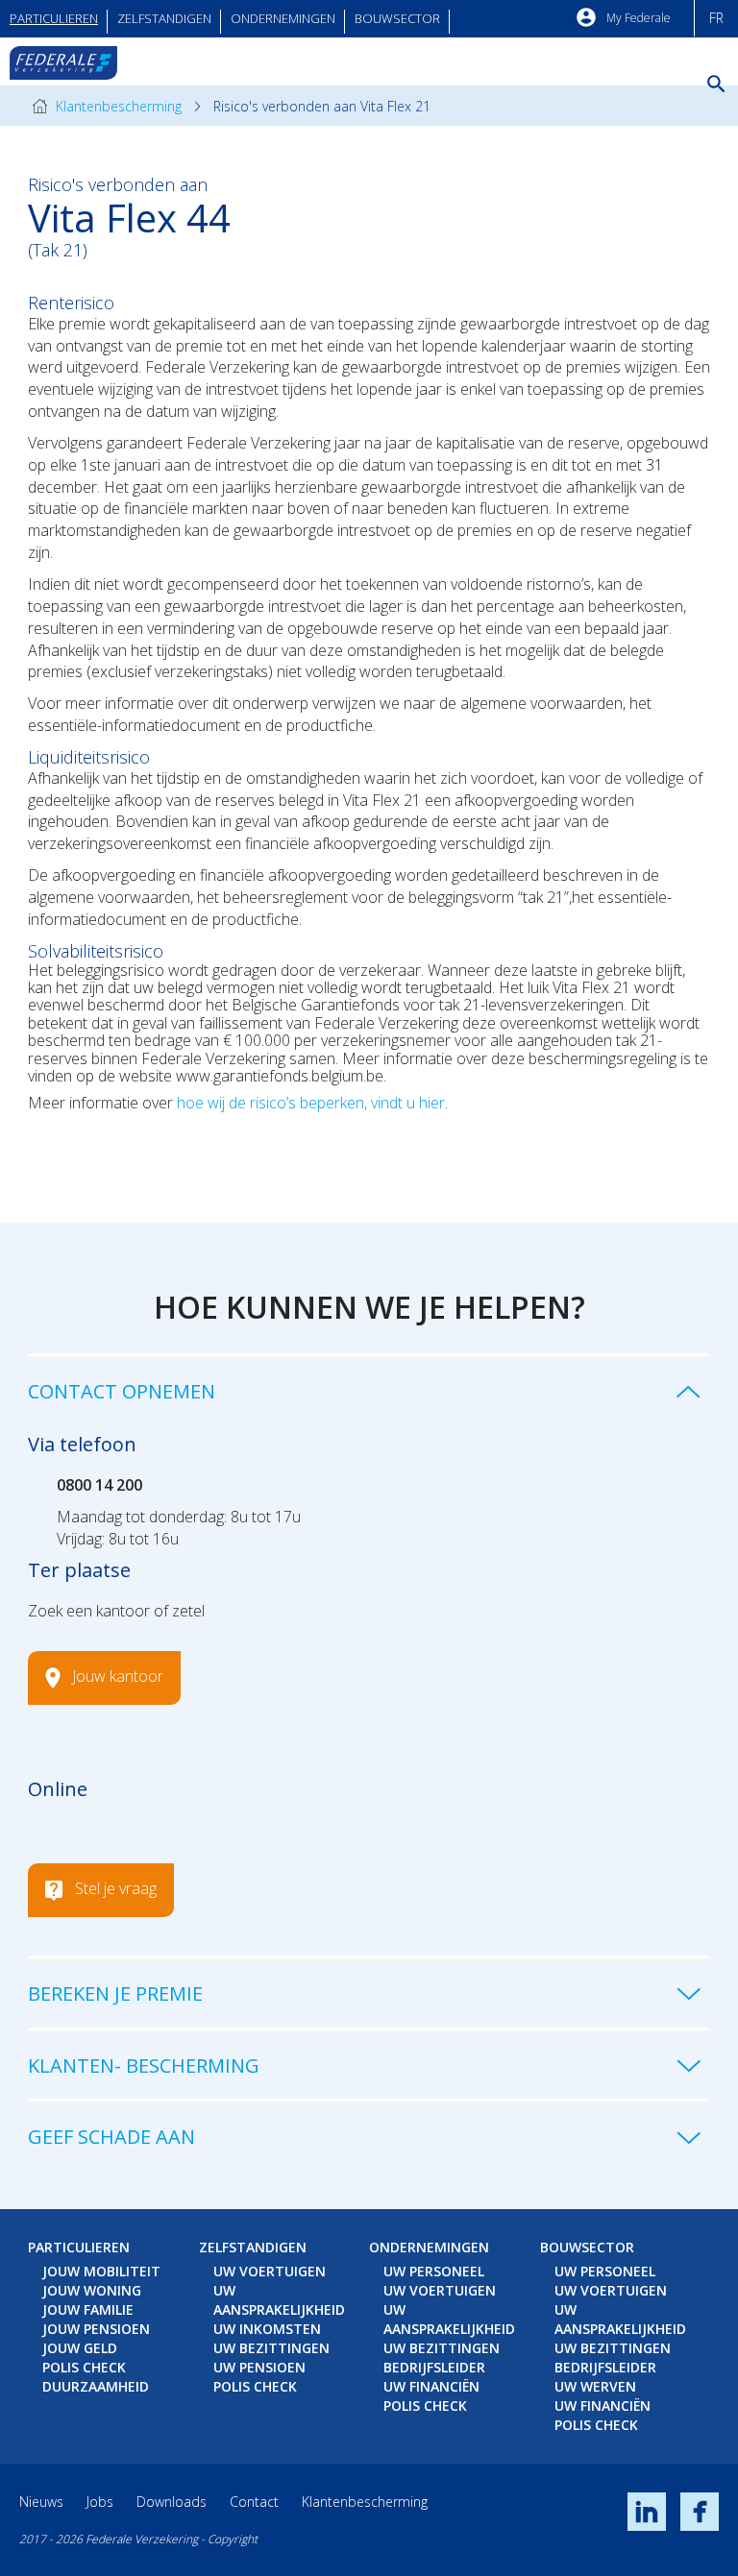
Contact (254, 2502)
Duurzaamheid (96, 2386)
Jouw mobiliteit (101, 2271)
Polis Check (84, 2367)
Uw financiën (431, 2386)
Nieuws (41, 2502)
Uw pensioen (259, 2367)
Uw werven (595, 2386)
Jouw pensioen (96, 2329)
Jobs (100, 2502)
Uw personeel (434, 2271)
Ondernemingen (283, 18)
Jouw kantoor (118, 1676)
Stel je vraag (116, 1888)
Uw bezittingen (271, 2348)
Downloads (172, 2502)
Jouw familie (88, 2309)
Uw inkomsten (267, 2329)
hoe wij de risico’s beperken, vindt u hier (311, 1103)
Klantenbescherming (117, 106)
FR (716, 18)
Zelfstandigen (164, 18)
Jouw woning (92, 2290)
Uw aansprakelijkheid (279, 2300)
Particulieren (54, 18)
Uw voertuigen (270, 2271)
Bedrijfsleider (434, 2367)
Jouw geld (80, 2348)
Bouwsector (397, 18)
